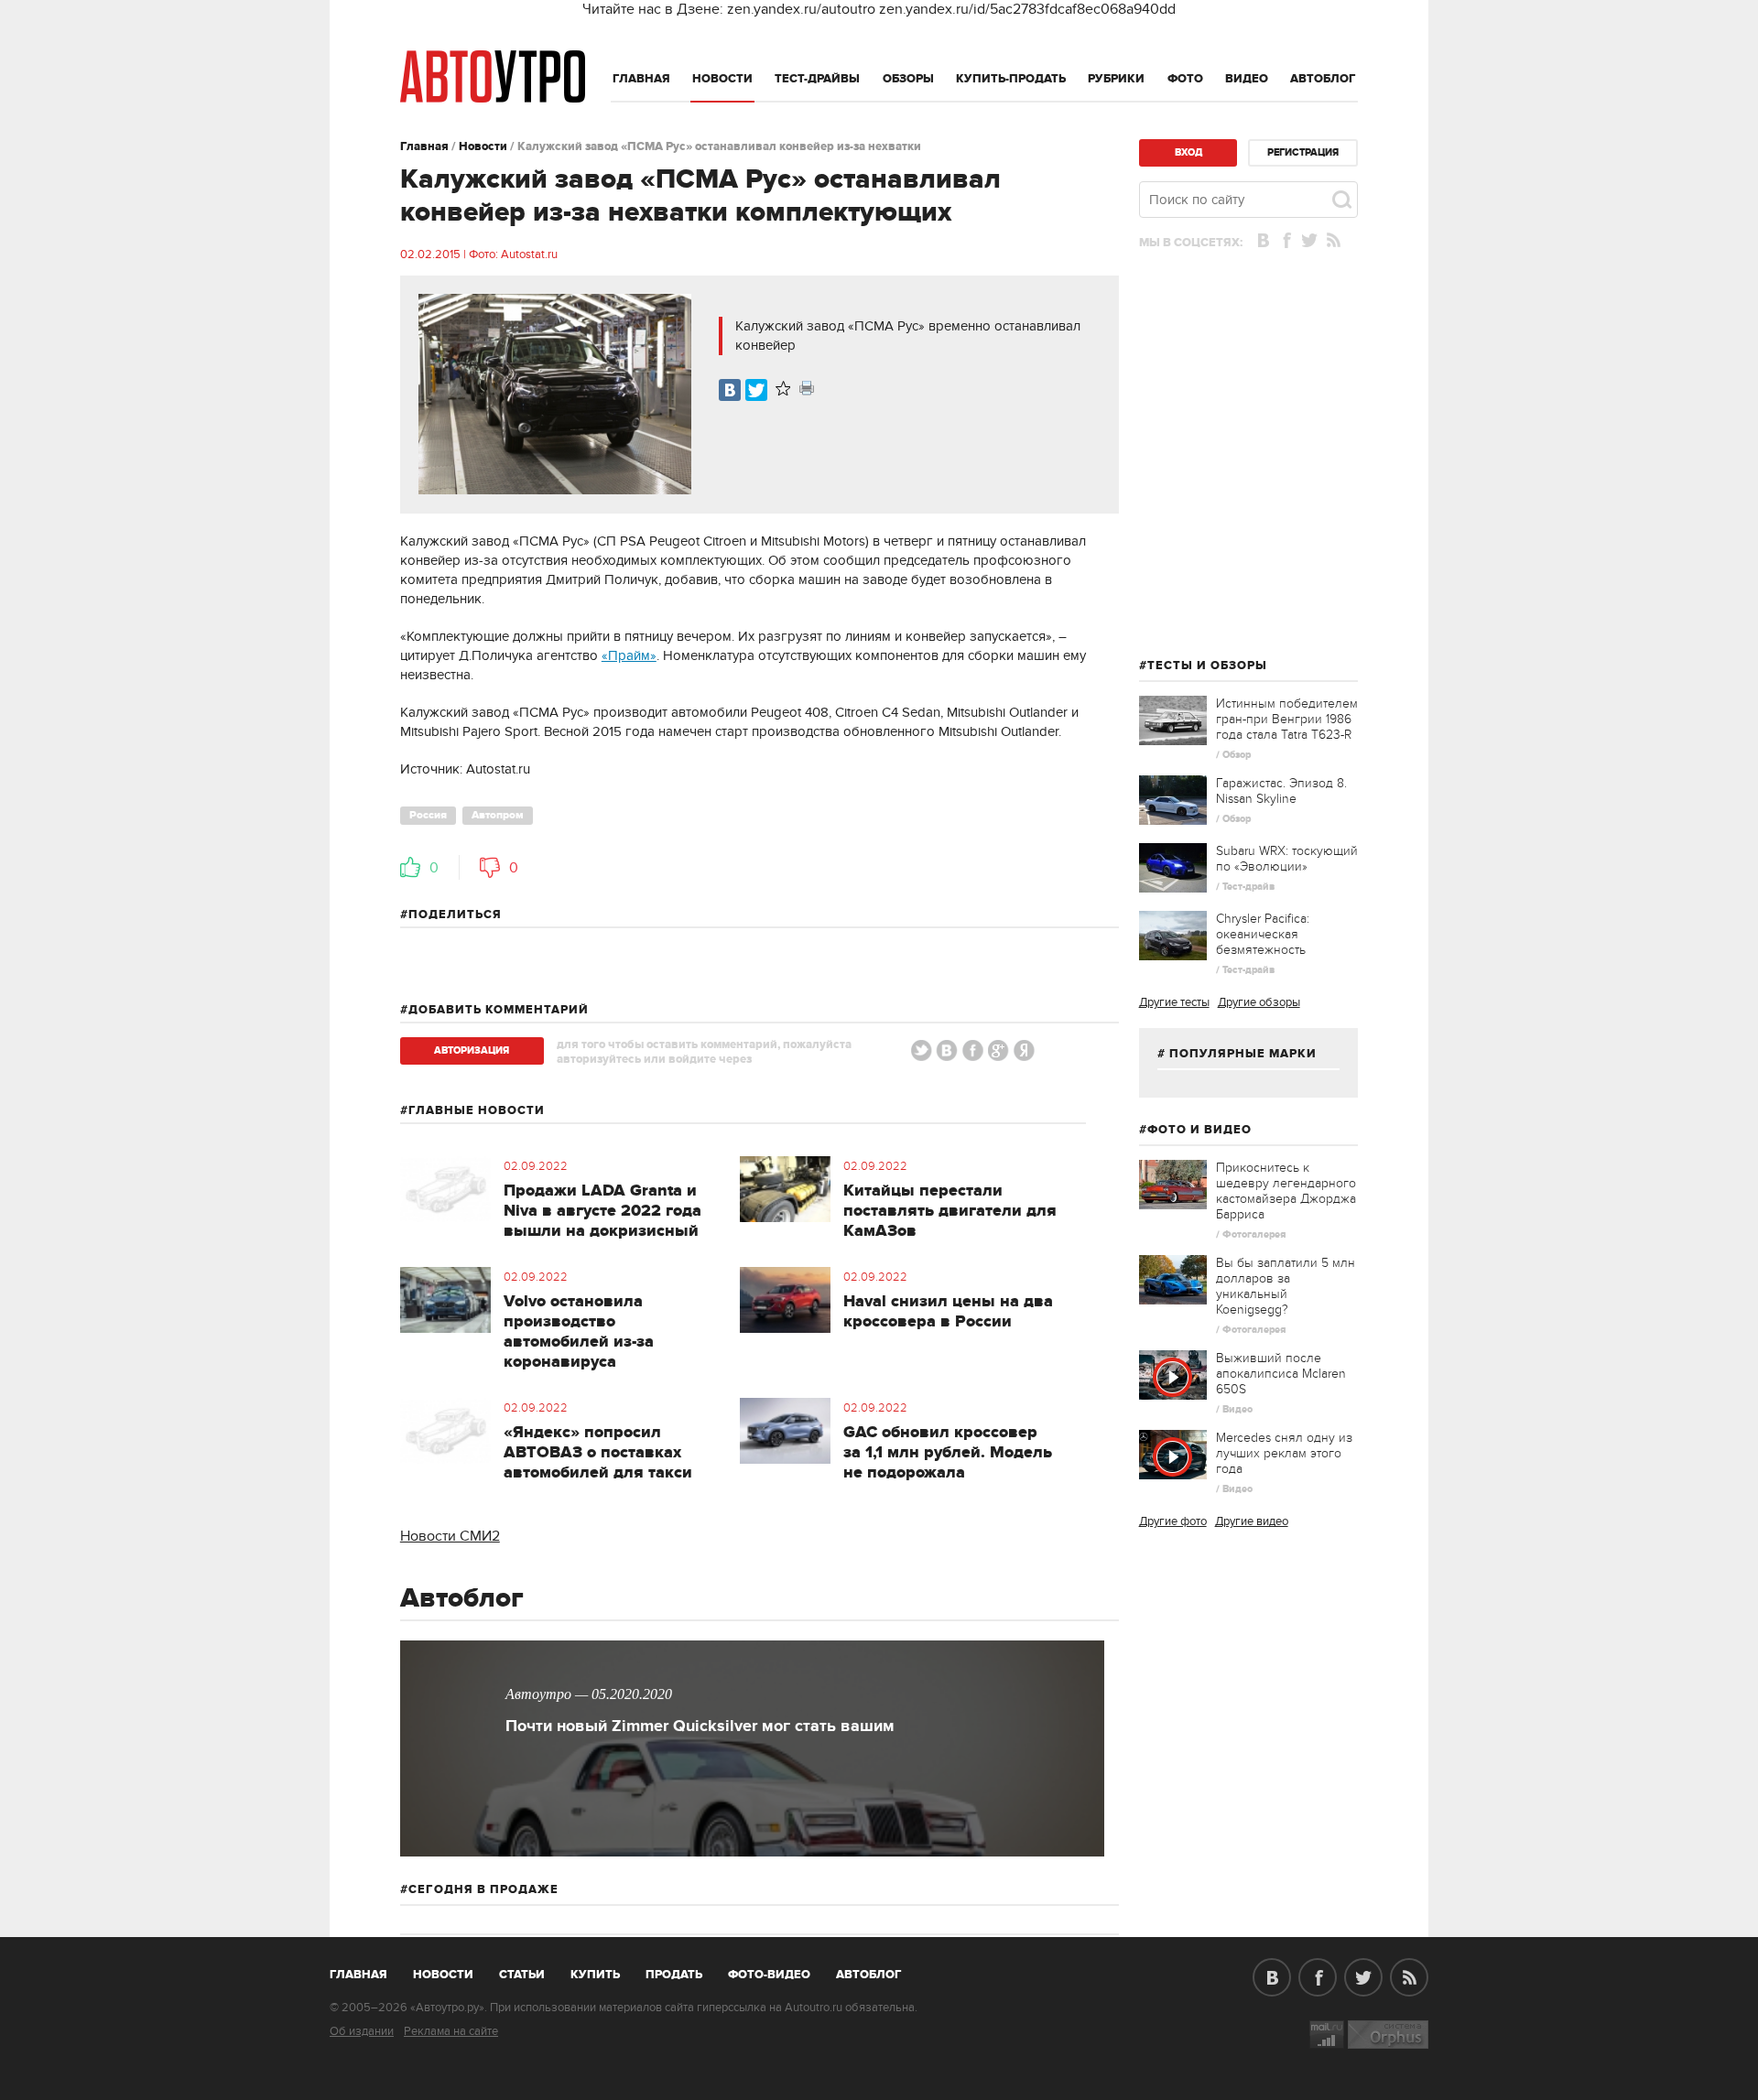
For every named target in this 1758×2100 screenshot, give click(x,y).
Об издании (362, 2031)
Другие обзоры (1259, 1002)
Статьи (522, 1975)
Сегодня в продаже (483, 1889)
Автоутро (369, 1971)
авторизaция (472, 1050)
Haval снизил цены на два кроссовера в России (948, 1312)
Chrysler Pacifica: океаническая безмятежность (1263, 934)
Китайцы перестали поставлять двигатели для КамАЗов (950, 1211)
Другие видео (1252, 1521)
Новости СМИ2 (450, 1536)
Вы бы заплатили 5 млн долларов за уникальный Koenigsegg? (1286, 1286)
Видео (1247, 79)
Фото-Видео (769, 1975)
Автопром (498, 815)
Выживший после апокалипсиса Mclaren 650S (1281, 1374)
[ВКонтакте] (730, 390)
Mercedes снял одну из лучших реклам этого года (1284, 1453)
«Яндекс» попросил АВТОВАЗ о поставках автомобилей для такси (598, 1453)
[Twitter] (756, 390)
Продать (674, 1975)
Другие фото (1173, 1521)
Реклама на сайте (451, 2031)
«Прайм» (629, 655)
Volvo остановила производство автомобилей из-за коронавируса (579, 1332)
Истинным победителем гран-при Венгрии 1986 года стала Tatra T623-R (1287, 719)
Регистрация (1303, 152)
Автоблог (1323, 79)
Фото (1185, 79)
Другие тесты (1174, 1002)
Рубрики (1116, 79)
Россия (428, 815)
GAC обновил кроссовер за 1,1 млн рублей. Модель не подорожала (948, 1453)
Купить (595, 1975)
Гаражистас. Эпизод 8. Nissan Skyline (1281, 791)
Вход (1188, 152)
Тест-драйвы (817, 79)
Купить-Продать (1011, 79)
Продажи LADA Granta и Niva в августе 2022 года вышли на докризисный (602, 1211)
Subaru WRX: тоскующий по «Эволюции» (1287, 859)
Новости (722, 79)
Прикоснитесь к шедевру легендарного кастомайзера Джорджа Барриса (1286, 1191)
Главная (641, 79)
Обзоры (908, 79)
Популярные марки (1243, 1054)
